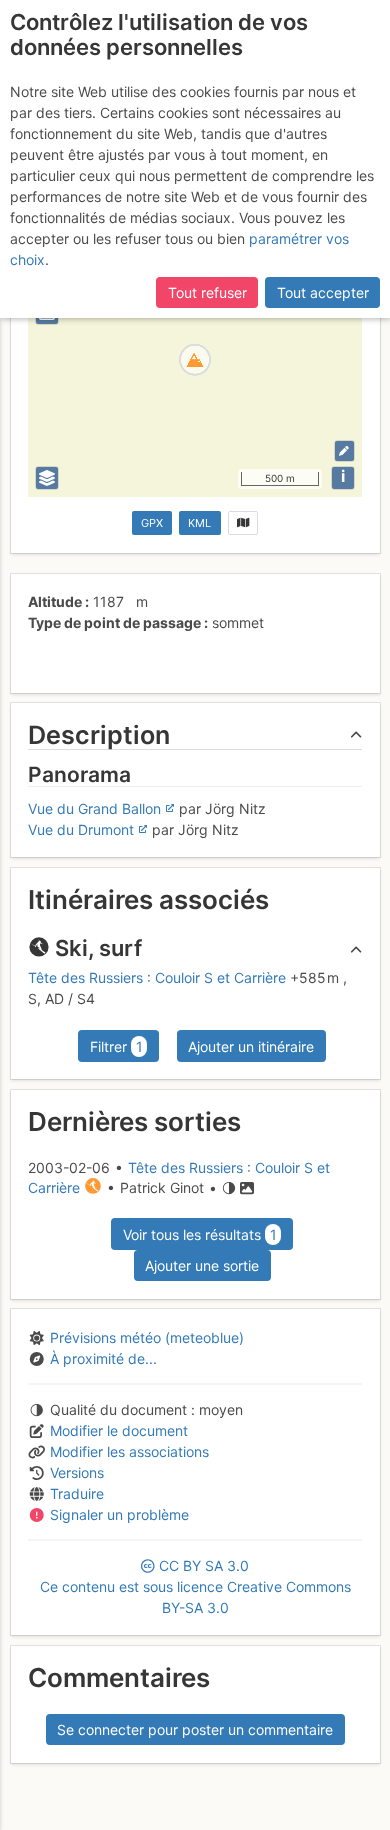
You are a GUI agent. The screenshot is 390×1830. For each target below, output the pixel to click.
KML (199, 523)
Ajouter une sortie (202, 1265)
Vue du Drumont (81, 829)
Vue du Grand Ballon (94, 808)
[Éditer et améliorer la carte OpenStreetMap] (344, 450)
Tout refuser (207, 292)
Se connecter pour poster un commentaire (195, 1729)
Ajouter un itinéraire (251, 1046)
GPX (152, 523)
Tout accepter (323, 292)
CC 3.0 (195, 1586)
